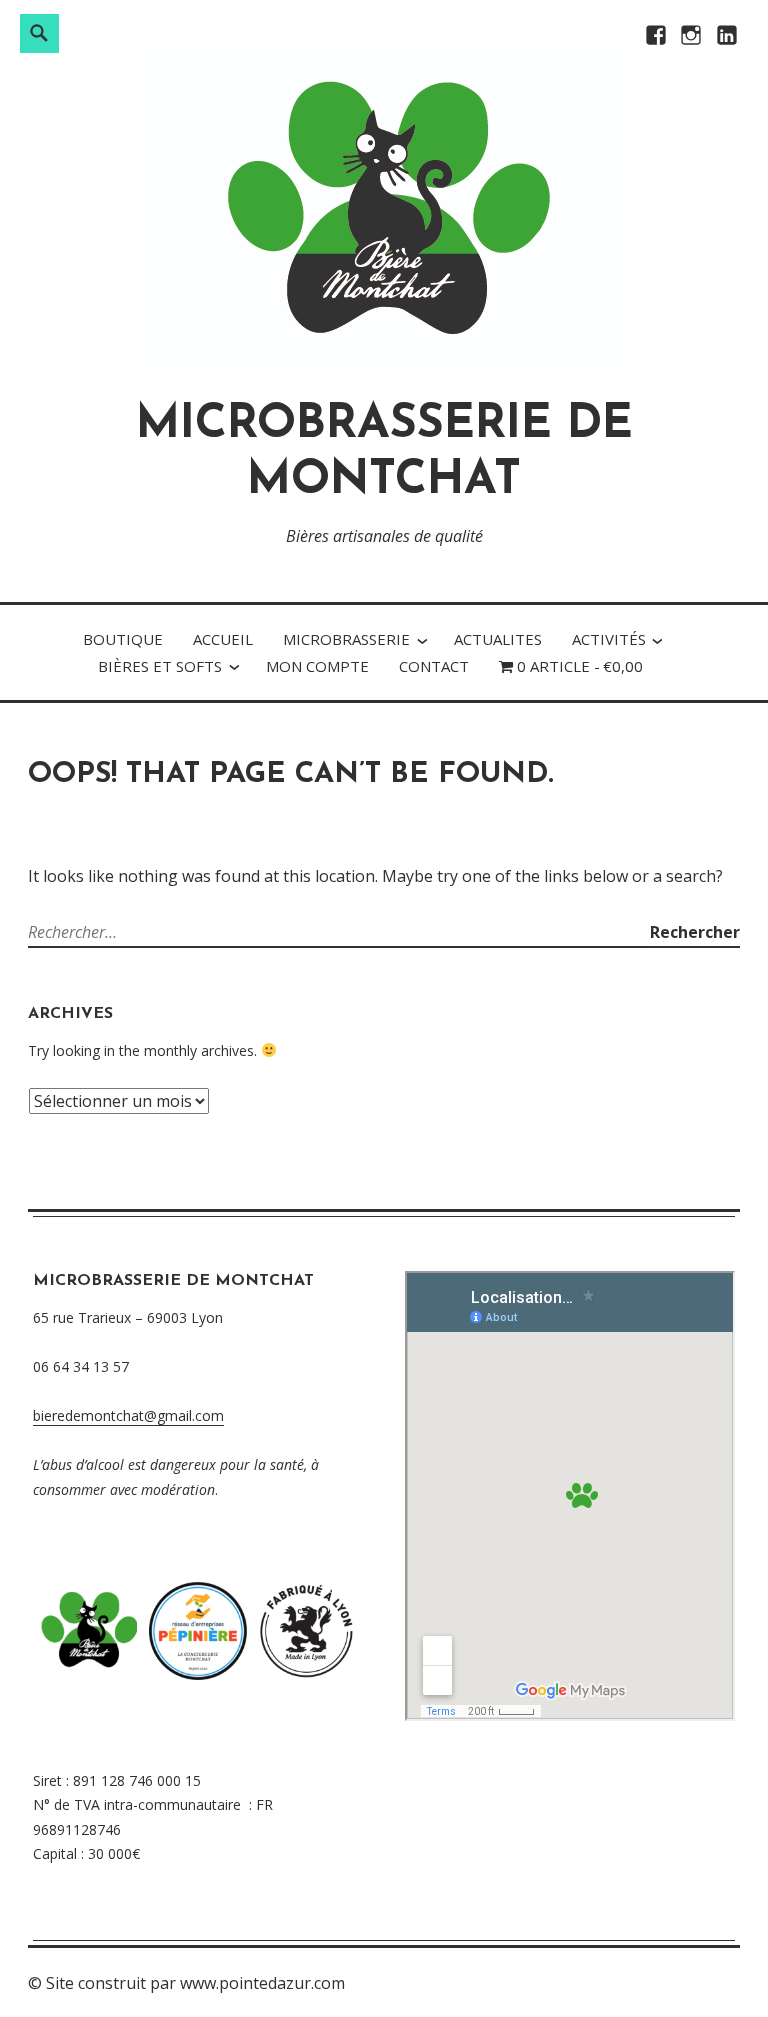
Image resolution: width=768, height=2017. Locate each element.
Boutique (123, 639)
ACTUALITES (498, 639)
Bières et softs (160, 666)
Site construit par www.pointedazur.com (195, 1983)
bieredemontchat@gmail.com (128, 1415)
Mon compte (317, 666)
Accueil (223, 639)
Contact (434, 666)
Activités (609, 639)
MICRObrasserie (346, 639)
